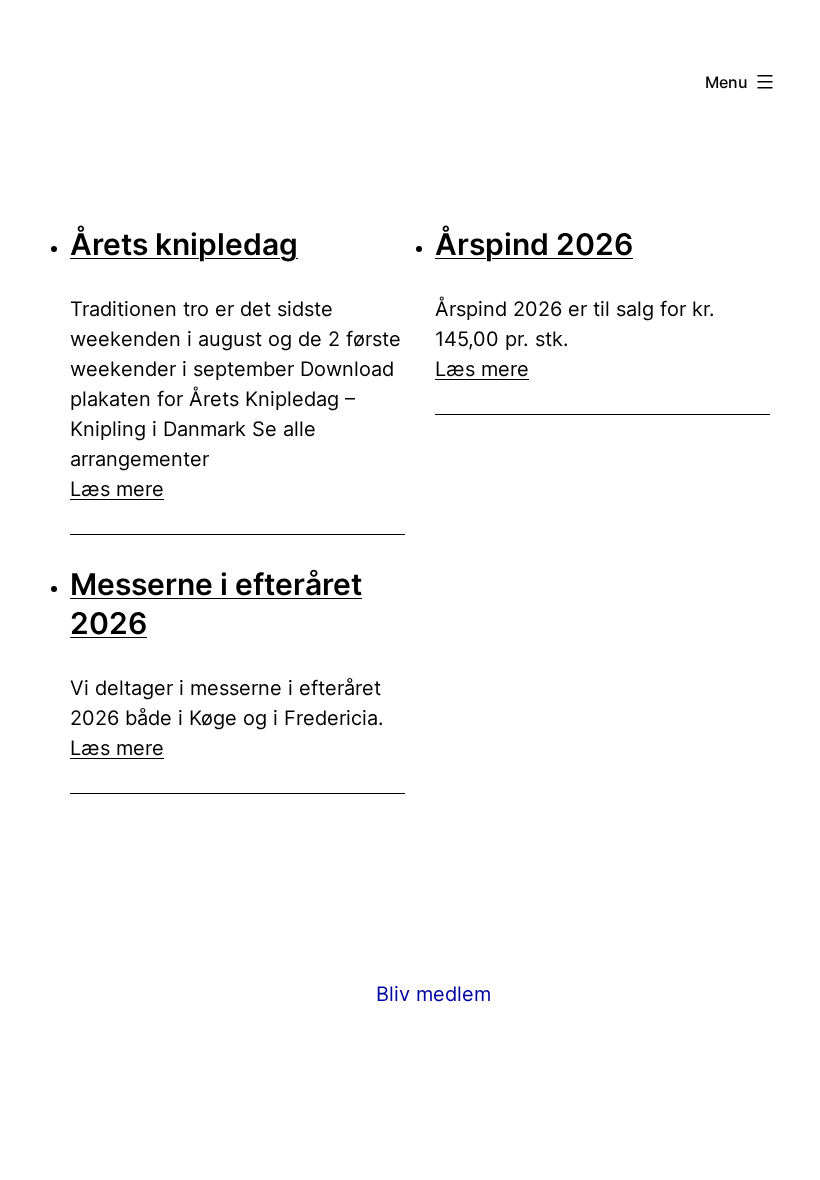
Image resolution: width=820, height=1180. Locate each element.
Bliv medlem (433, 994)
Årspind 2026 (534, 244)
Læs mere (117, 489)
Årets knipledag (184, 244)
